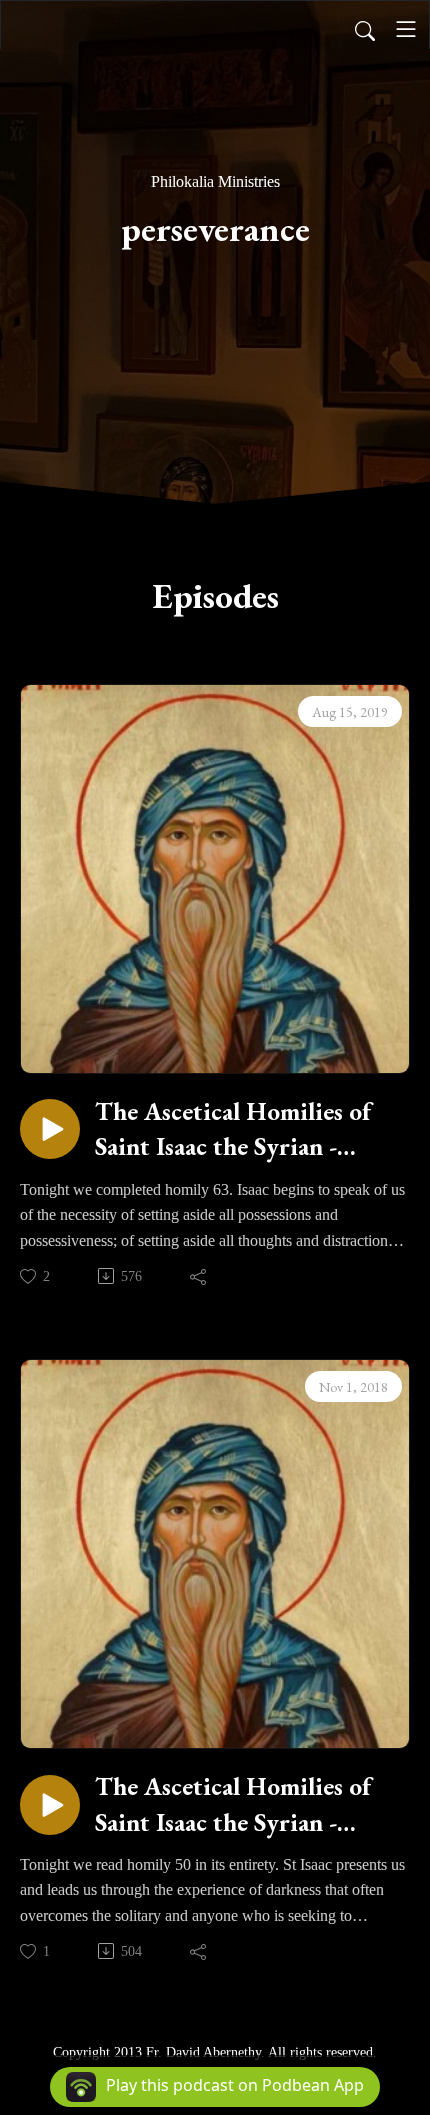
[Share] (199, 1276)
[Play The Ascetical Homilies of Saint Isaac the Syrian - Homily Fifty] (50, 1805)
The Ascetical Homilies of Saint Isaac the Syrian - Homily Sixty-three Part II (238, 1129)
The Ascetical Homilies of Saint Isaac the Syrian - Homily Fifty (233, 1804)
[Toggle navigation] (406, 29)
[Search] (365, 29)
